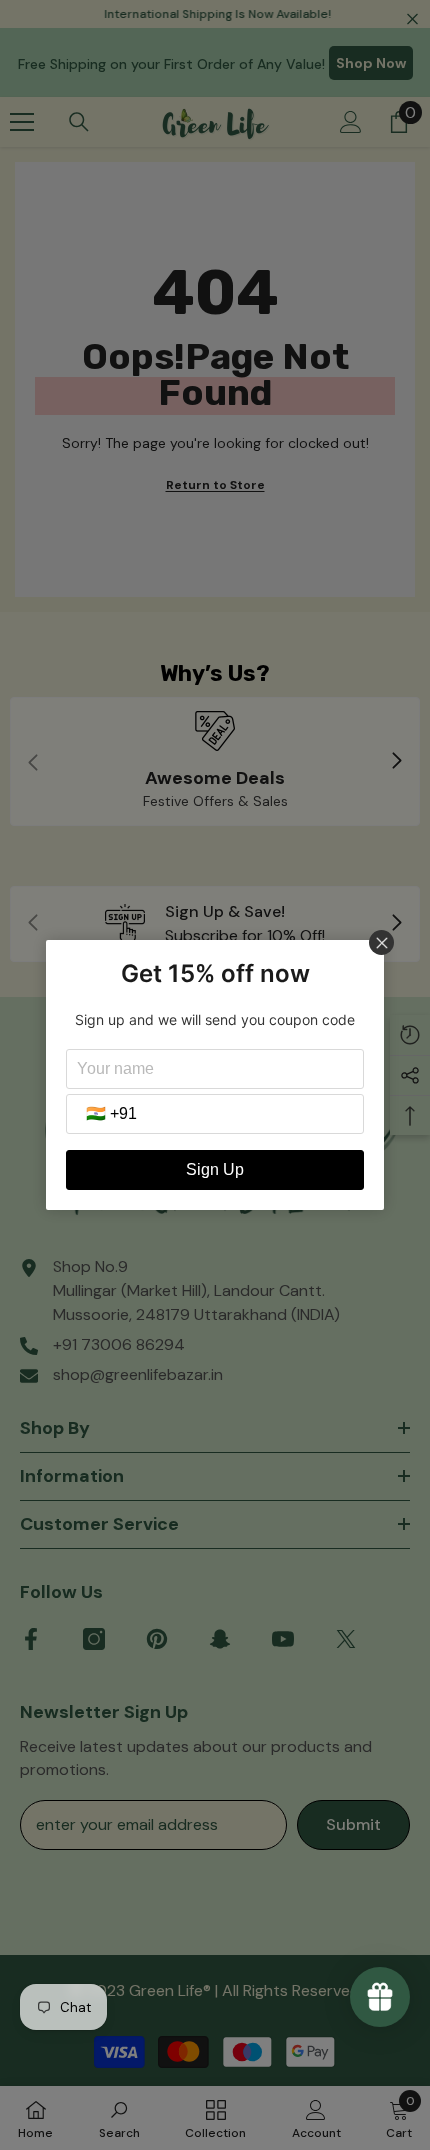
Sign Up (215, 1169)
